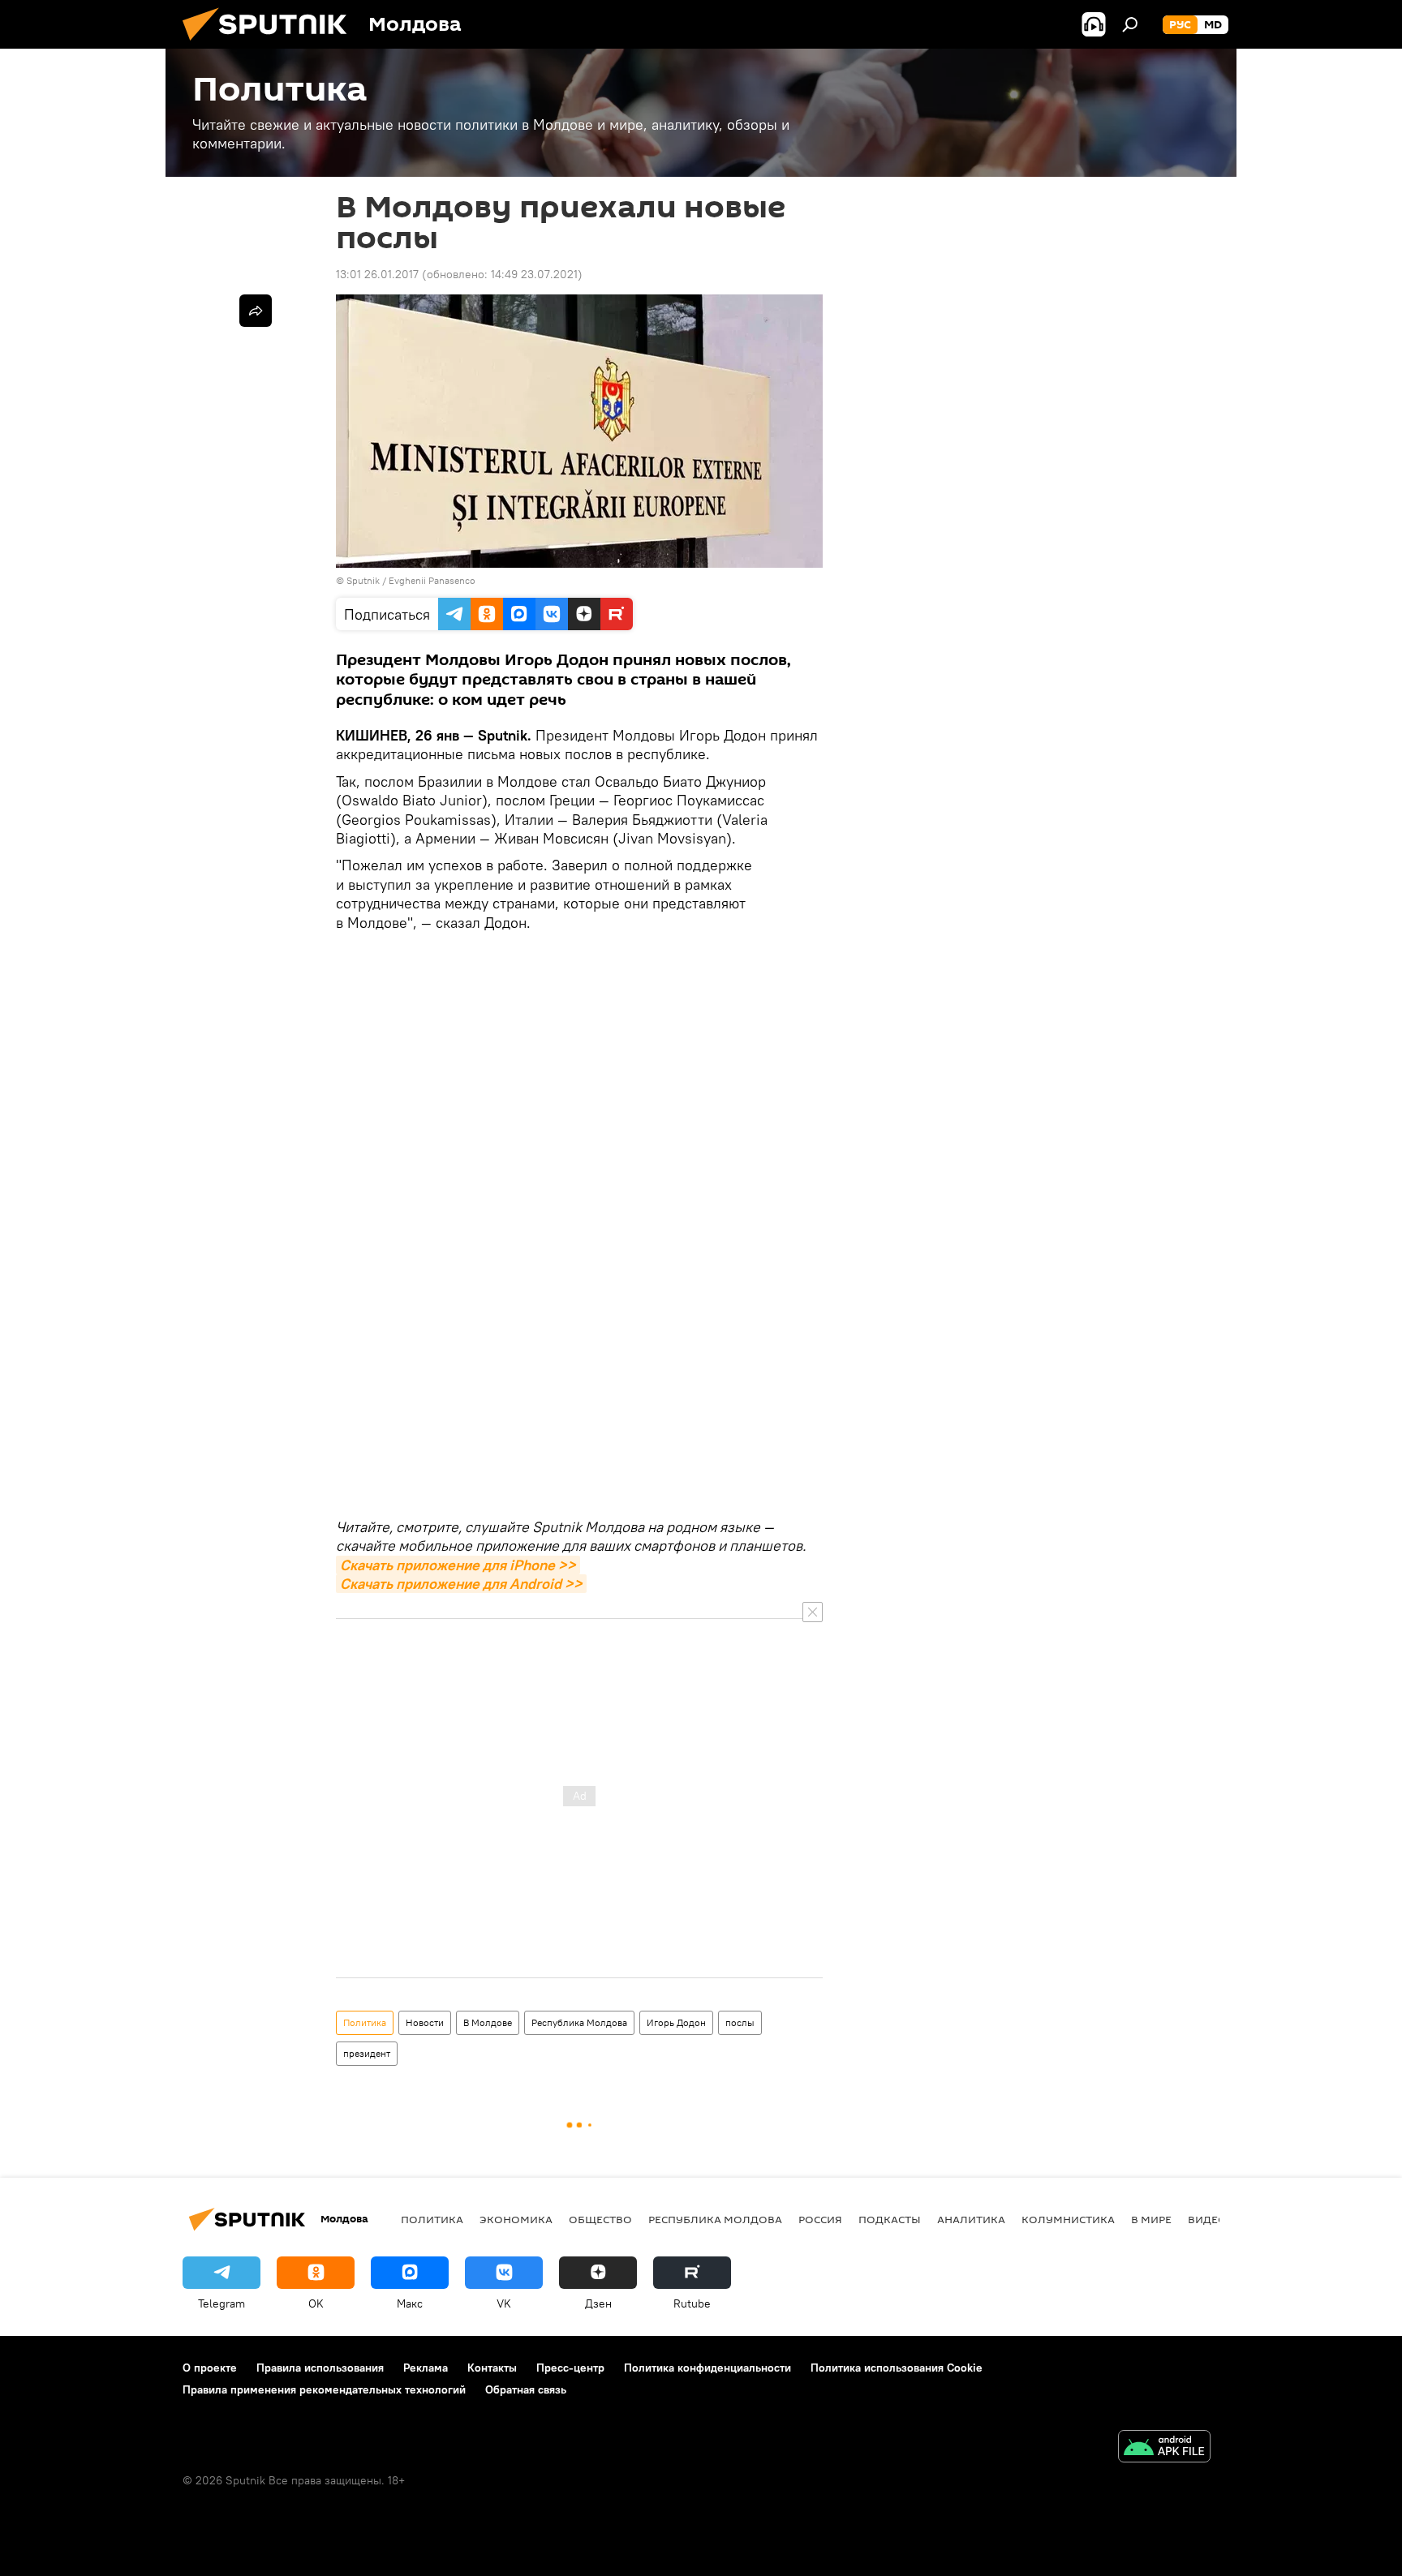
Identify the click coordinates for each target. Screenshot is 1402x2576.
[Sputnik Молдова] (271, 45)
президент (367, 2053)
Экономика (516, 2219)
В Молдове (488, 2022)
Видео (1207, 2219)
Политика (365, 2022)
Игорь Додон (676, 2022)
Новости (425, 2022)
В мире (1151, 2219)
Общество (600, 2219)
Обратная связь (526, 2389)
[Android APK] (1164, 2448)
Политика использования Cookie (897, 2368)
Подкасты (890, 2219)
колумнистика (1068, 2219)
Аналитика (971, 2219)
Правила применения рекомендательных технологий (324, 2389)
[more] (256, 311)
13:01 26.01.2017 (377, 274)
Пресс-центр (570, 2368)
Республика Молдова (579, 2022)
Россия (820, 2219)
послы (740, 2022)
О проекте (210, 2368)
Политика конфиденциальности (707, 2368)
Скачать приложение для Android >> (461, 1584)
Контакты (492, 2368)
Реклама (426, 2368)
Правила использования (320, 2368)
